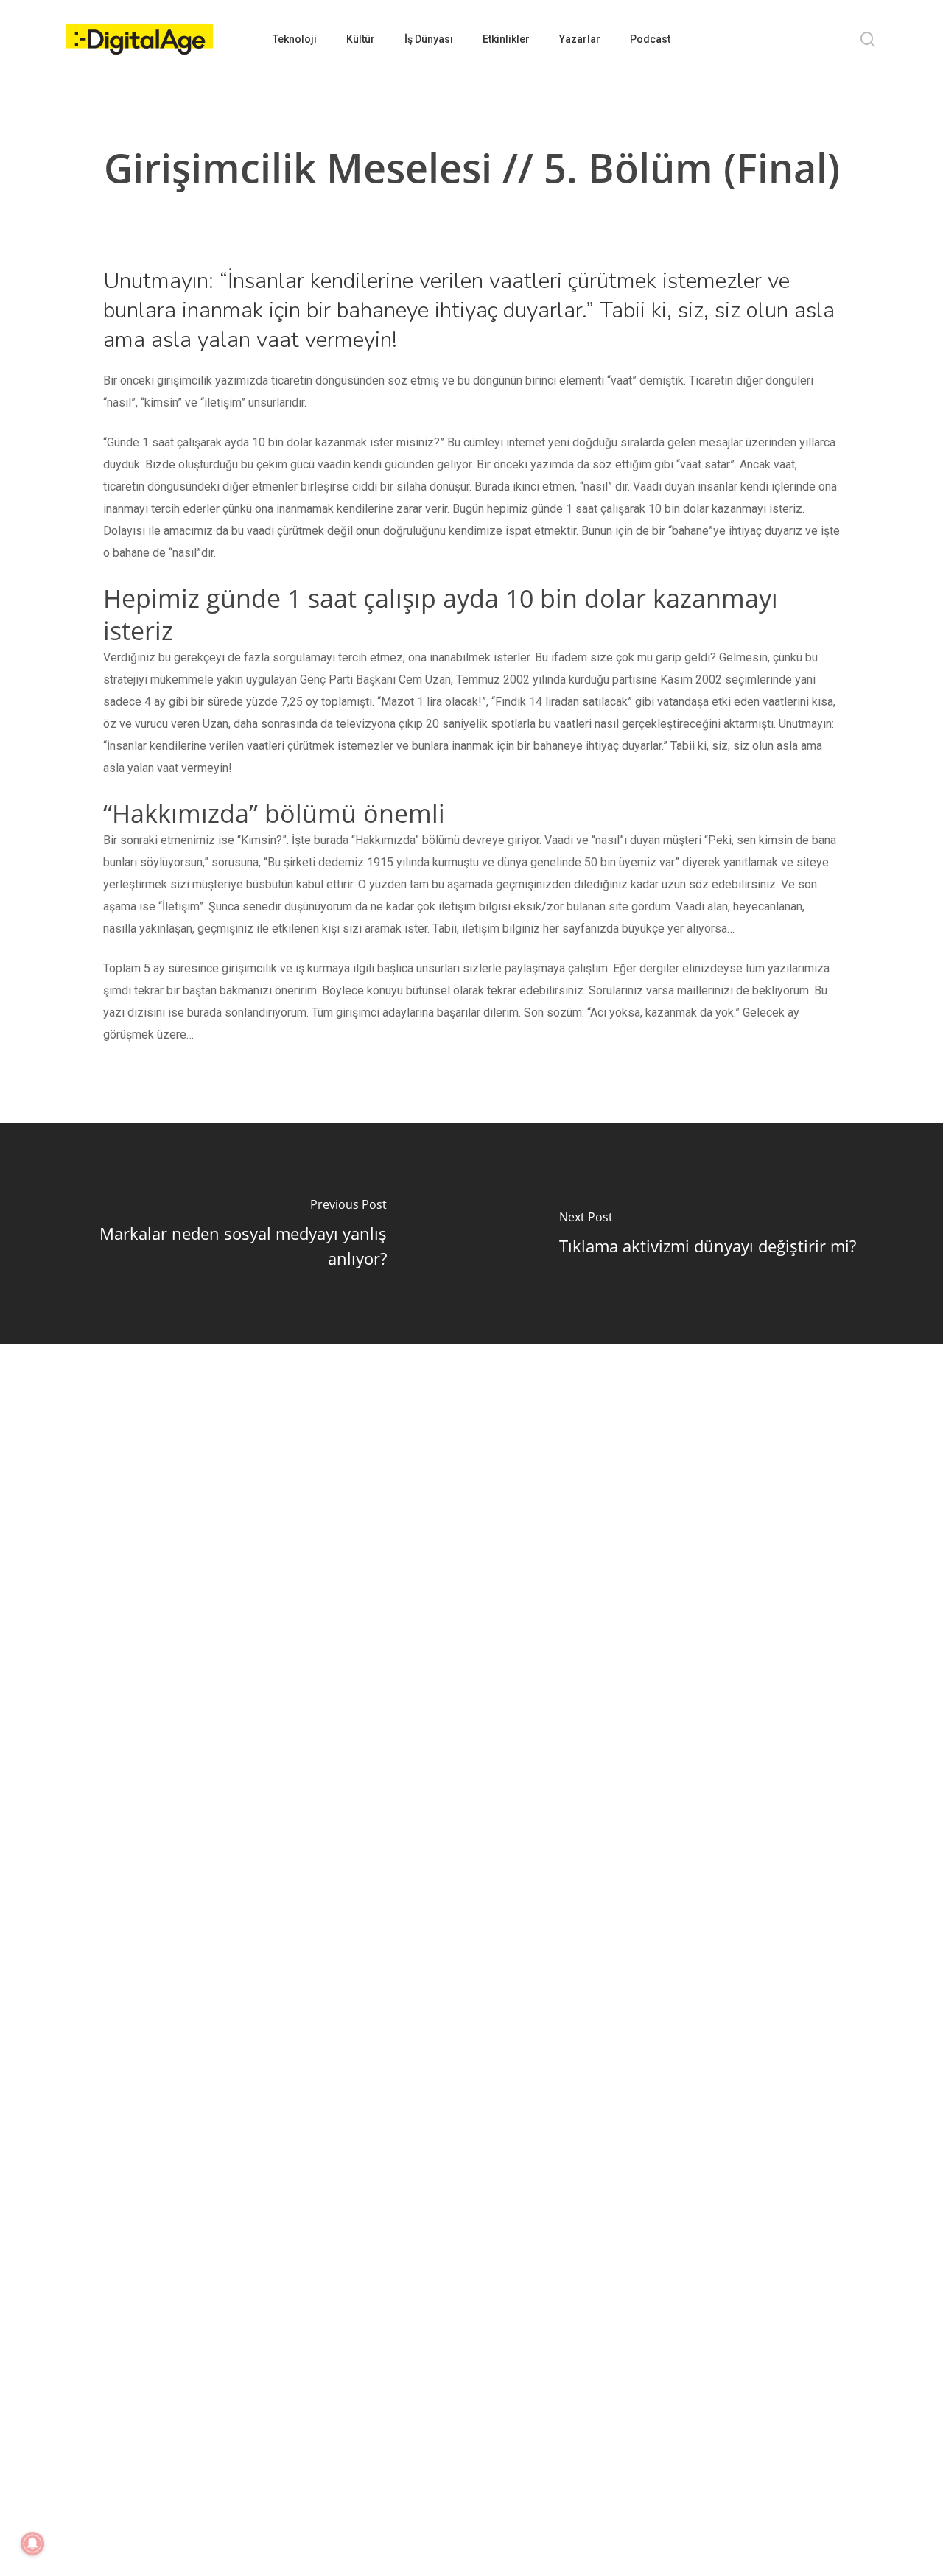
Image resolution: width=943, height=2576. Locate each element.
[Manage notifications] (32, 2544)
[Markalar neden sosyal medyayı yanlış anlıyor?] (236, 1233)
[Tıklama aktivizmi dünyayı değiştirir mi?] (707, 1233)
